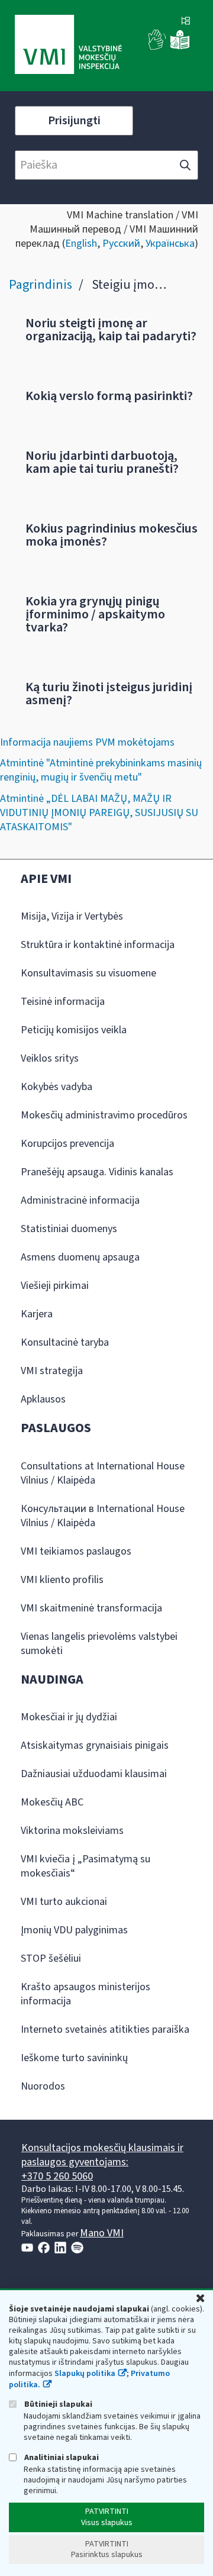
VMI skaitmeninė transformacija (91, 1608)
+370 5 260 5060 (57, 2176)
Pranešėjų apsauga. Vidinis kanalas (97, 1172)
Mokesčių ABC (52, 1802)
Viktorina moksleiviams (72, 1831)
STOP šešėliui (51, 1958)
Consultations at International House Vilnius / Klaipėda (103, 1473)
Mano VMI (102, 2233)
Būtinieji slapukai (57, 2404)
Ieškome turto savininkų (74, 2058)
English (81, 244)
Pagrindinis (41, 285)
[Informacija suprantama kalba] (180, 47)
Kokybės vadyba (57, 1087)
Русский (121, 244)
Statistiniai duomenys (69, 1229)
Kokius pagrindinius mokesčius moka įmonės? (112, 535)
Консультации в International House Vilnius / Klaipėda (103, 1516)
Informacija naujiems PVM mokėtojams (87, 742)
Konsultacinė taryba (65, 1342)
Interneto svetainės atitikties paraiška (105, 2029)
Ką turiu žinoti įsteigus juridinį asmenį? (109, 694)
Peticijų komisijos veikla (74, 1030)
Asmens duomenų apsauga (80, 1257)
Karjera (37, 1314)
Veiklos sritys (50, 1058)
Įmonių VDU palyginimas (74, 1930)
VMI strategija (52, 1371)
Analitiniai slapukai (61, 2457)
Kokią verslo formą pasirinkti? (109, 396)
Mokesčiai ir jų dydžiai (69, 1717)
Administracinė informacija (80, 1200)
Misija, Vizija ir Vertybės (72, 916)
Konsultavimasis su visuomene (88, 973)
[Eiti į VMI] (68, 46)
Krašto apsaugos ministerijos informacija (85, 1994)
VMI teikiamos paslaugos (76, 1551)
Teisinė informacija (63, 1002)
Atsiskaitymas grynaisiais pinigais (95, 1745)
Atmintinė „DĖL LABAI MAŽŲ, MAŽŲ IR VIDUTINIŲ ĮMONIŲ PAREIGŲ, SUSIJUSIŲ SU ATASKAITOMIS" (99, 813)
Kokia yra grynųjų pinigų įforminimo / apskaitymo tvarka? (95, 614)
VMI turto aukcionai (64, 1902)
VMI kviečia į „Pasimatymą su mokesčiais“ (85, 1866)
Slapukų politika (85, 2374)
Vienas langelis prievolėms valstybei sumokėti (99, 1644)
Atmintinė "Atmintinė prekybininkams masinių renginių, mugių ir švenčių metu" (101, 770)
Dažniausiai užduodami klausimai (94, 1774)
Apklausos (43, 1399)
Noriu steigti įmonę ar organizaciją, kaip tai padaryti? (111, 330)
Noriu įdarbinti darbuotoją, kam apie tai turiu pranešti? (102, 462)
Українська (170, 244)
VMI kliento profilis (62, 1580)
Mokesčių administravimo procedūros (104, 1115)
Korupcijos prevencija (67, 1144)
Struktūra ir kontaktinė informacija (98, 945)
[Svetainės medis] (186, 22)
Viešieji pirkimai (55, 1286)
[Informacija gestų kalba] (157, 47)
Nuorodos (43, 2086)
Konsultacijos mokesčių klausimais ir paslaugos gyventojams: (102, 2155)
